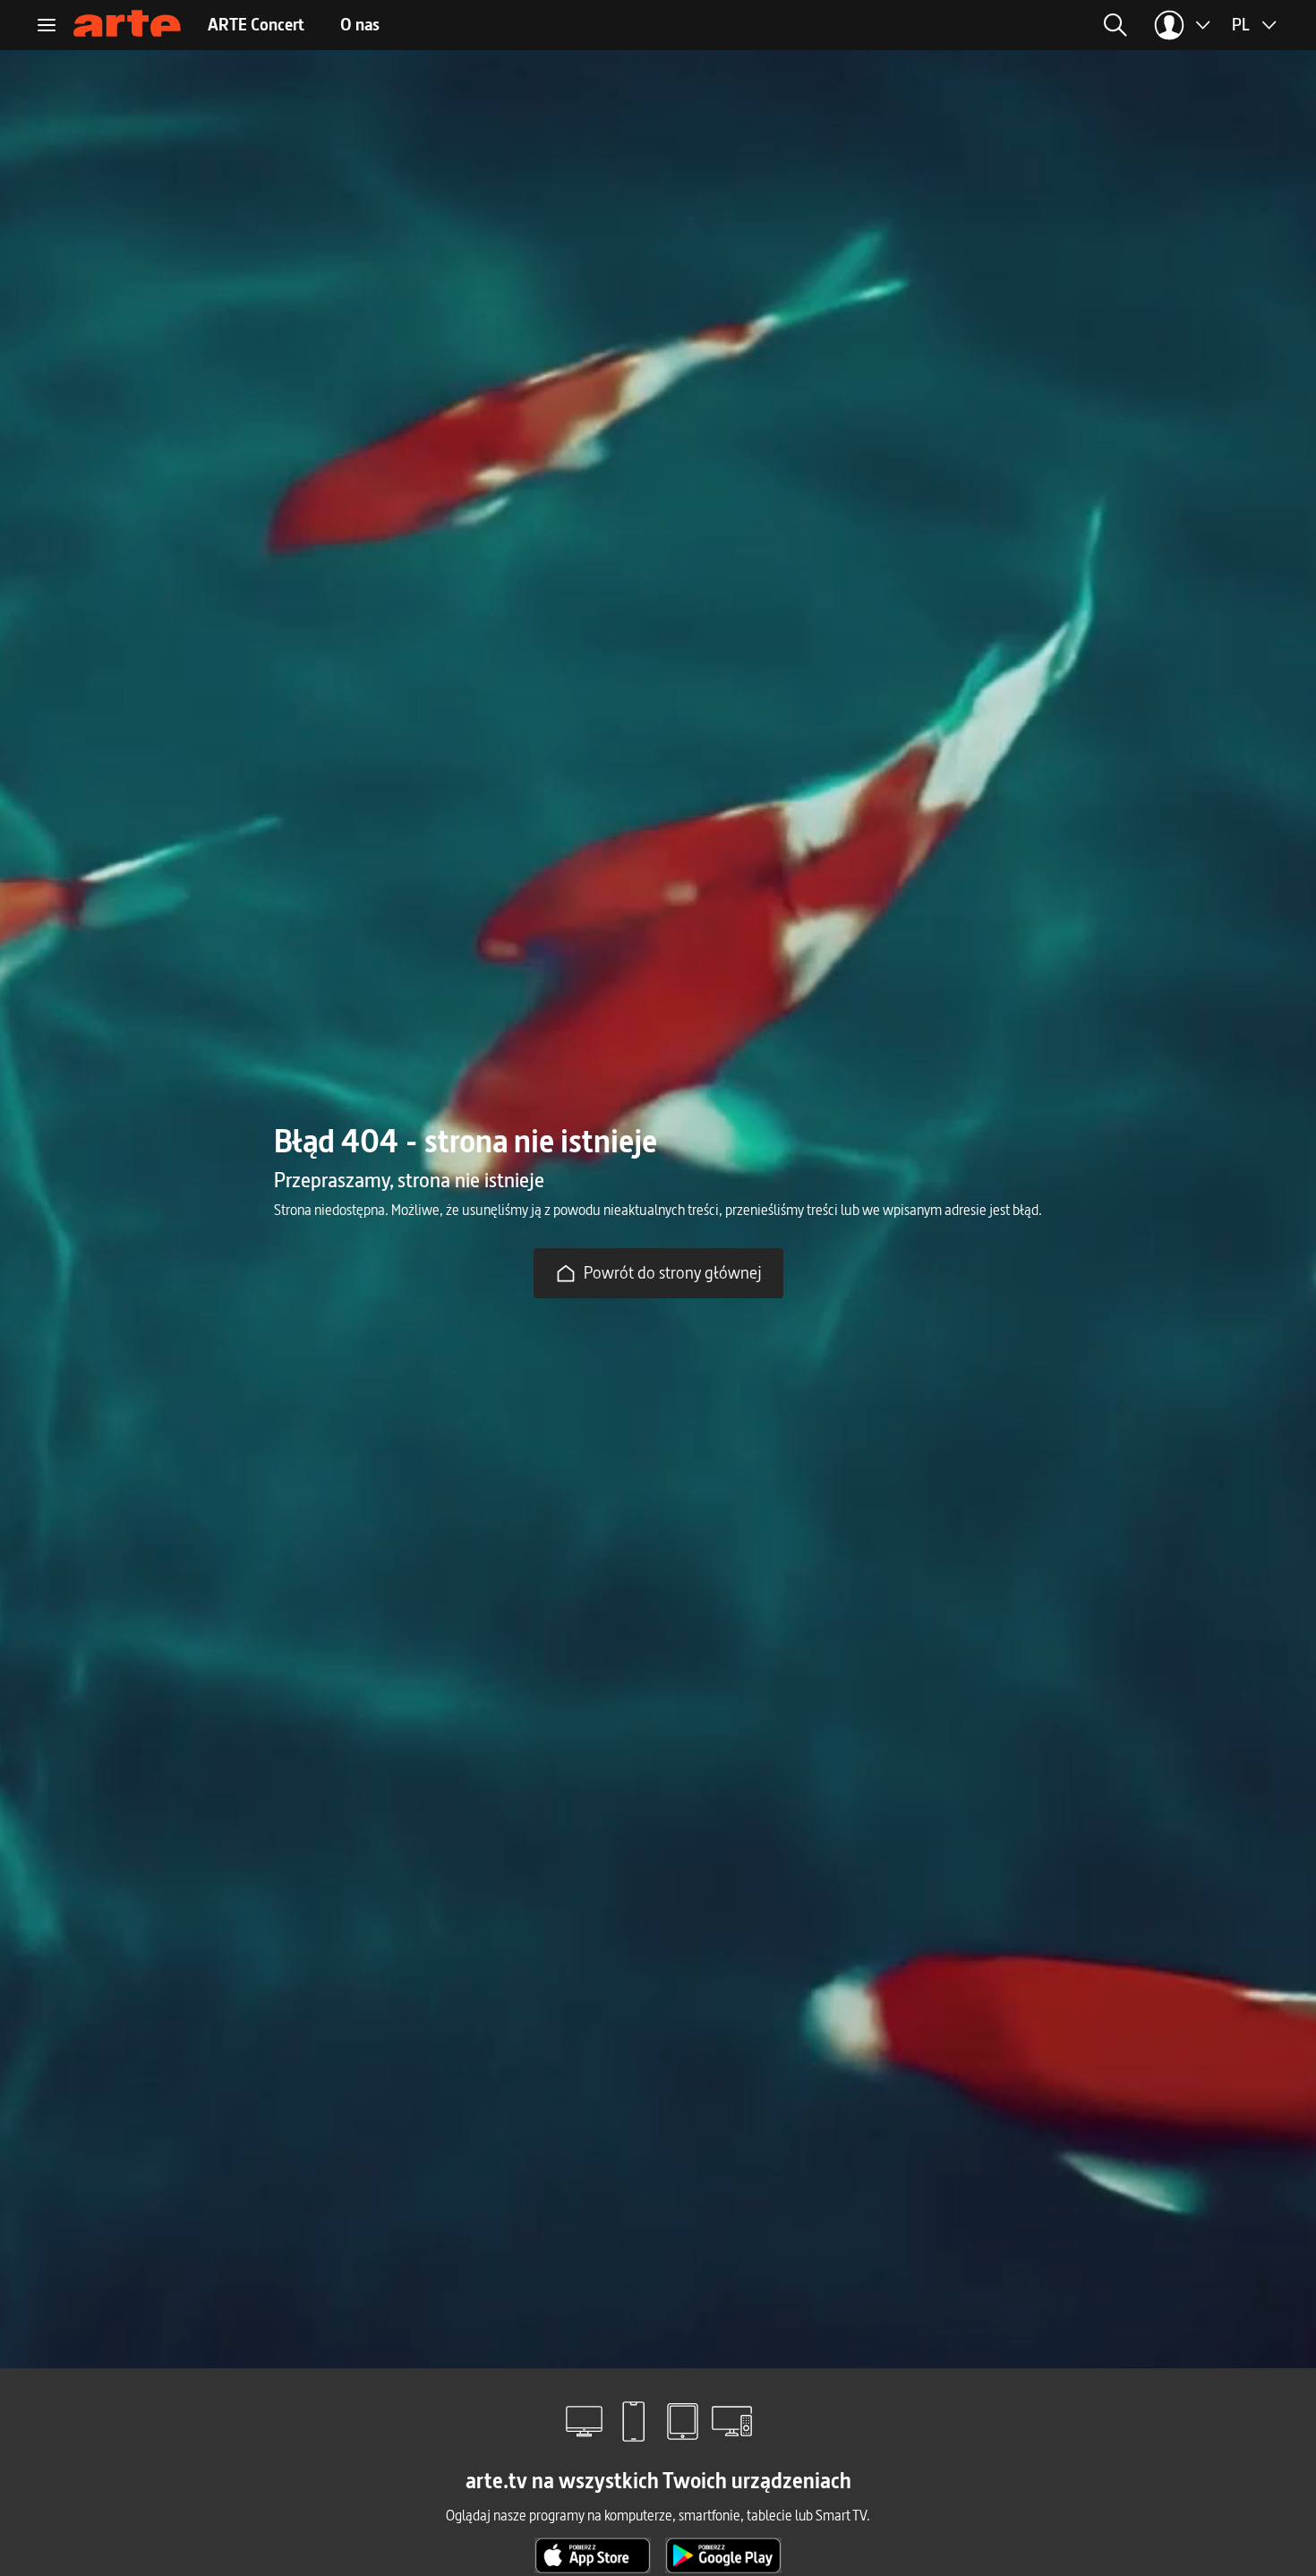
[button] (973, 25)
